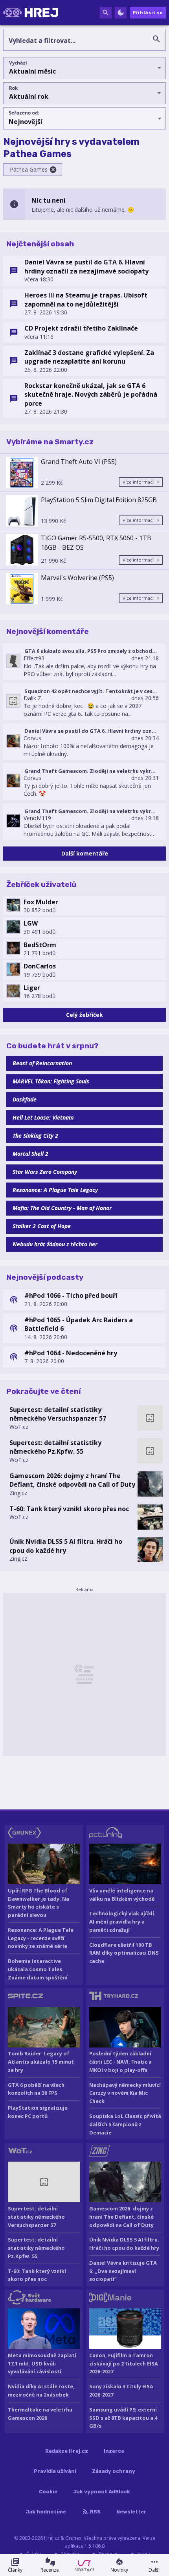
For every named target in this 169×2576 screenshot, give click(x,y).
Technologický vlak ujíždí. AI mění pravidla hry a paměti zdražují (122, 1922)
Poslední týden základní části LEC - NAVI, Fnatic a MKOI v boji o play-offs (120, 2062)
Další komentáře (85, 853)
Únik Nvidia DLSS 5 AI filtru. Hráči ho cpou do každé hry (66, 1546)
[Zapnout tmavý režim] (121, 13)
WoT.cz (19, 1427)
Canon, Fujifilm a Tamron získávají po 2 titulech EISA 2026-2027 (124, 2363)
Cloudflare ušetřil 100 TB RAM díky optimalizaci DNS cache (124, 1953)
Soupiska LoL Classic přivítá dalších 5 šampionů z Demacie (125, 2124)
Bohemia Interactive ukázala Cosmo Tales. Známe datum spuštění (38, 1969)
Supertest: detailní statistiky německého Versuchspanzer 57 (58, 1414)
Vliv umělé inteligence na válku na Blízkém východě (122, 1895)
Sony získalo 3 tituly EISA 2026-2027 (121, 2390)
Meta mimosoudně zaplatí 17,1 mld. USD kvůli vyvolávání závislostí (42, 2363)
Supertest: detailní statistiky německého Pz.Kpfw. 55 (55, 1447)
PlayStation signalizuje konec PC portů (38, 2112)
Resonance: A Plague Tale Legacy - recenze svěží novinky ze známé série (41, 1938)
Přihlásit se (148, 12)
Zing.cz (18, 1493)
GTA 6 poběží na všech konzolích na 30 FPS (36, 2089)
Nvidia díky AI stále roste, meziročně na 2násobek (41, 2390)
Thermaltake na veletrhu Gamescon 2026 (40, 2414)
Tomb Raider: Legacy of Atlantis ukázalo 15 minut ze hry (41, 2062)
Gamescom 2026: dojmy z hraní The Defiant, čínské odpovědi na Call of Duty (72, 1480)
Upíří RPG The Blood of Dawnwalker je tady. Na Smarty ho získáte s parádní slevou (39, 1903)
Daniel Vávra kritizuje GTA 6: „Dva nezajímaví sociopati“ (123, 2271)
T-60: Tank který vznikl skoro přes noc (69, 1509)
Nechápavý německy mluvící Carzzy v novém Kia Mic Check (125, 2093)
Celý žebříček (84, 1015)
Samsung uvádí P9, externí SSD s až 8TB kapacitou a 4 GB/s (123, 2418)
